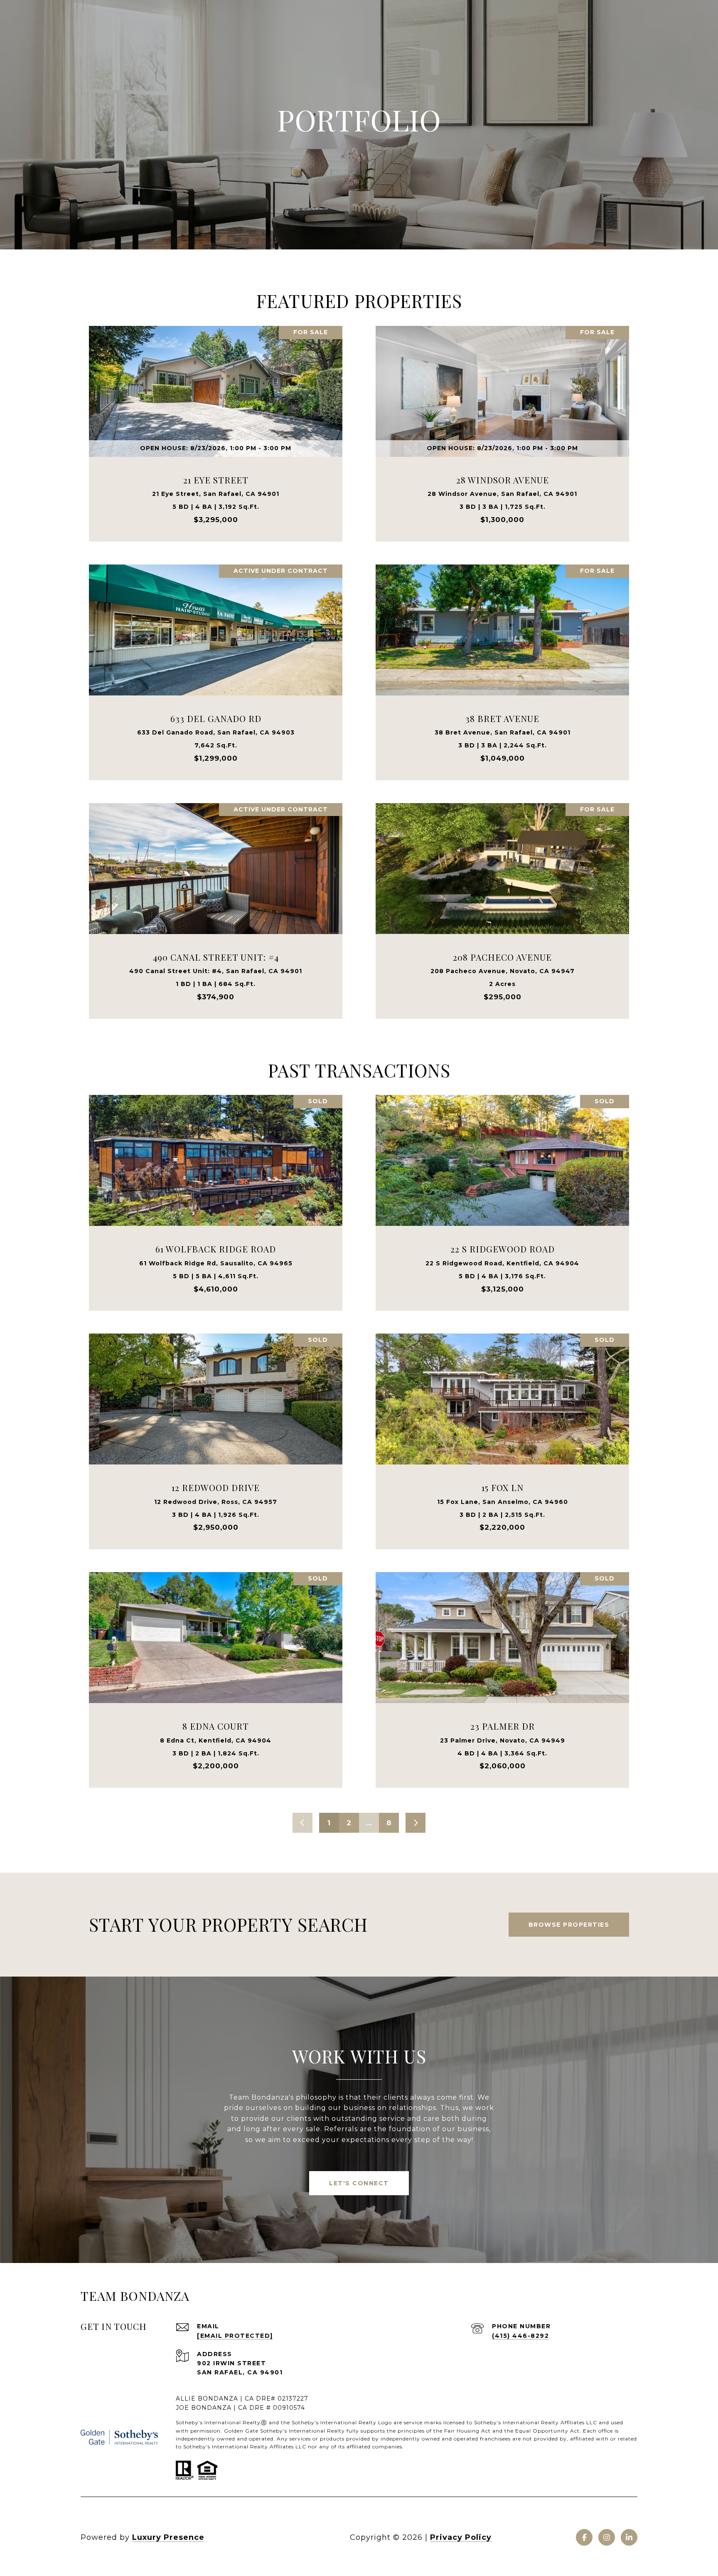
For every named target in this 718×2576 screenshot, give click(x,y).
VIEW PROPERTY (216, 429)
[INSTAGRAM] (607, 2537)
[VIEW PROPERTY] (216, 422)
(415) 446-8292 (520, 2336)
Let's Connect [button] (359, 2183)
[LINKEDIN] (629, 2537)
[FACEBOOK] (584, 2537)
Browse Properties (569, 1925)
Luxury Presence (168, 2537)
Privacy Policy (461, 2537)
